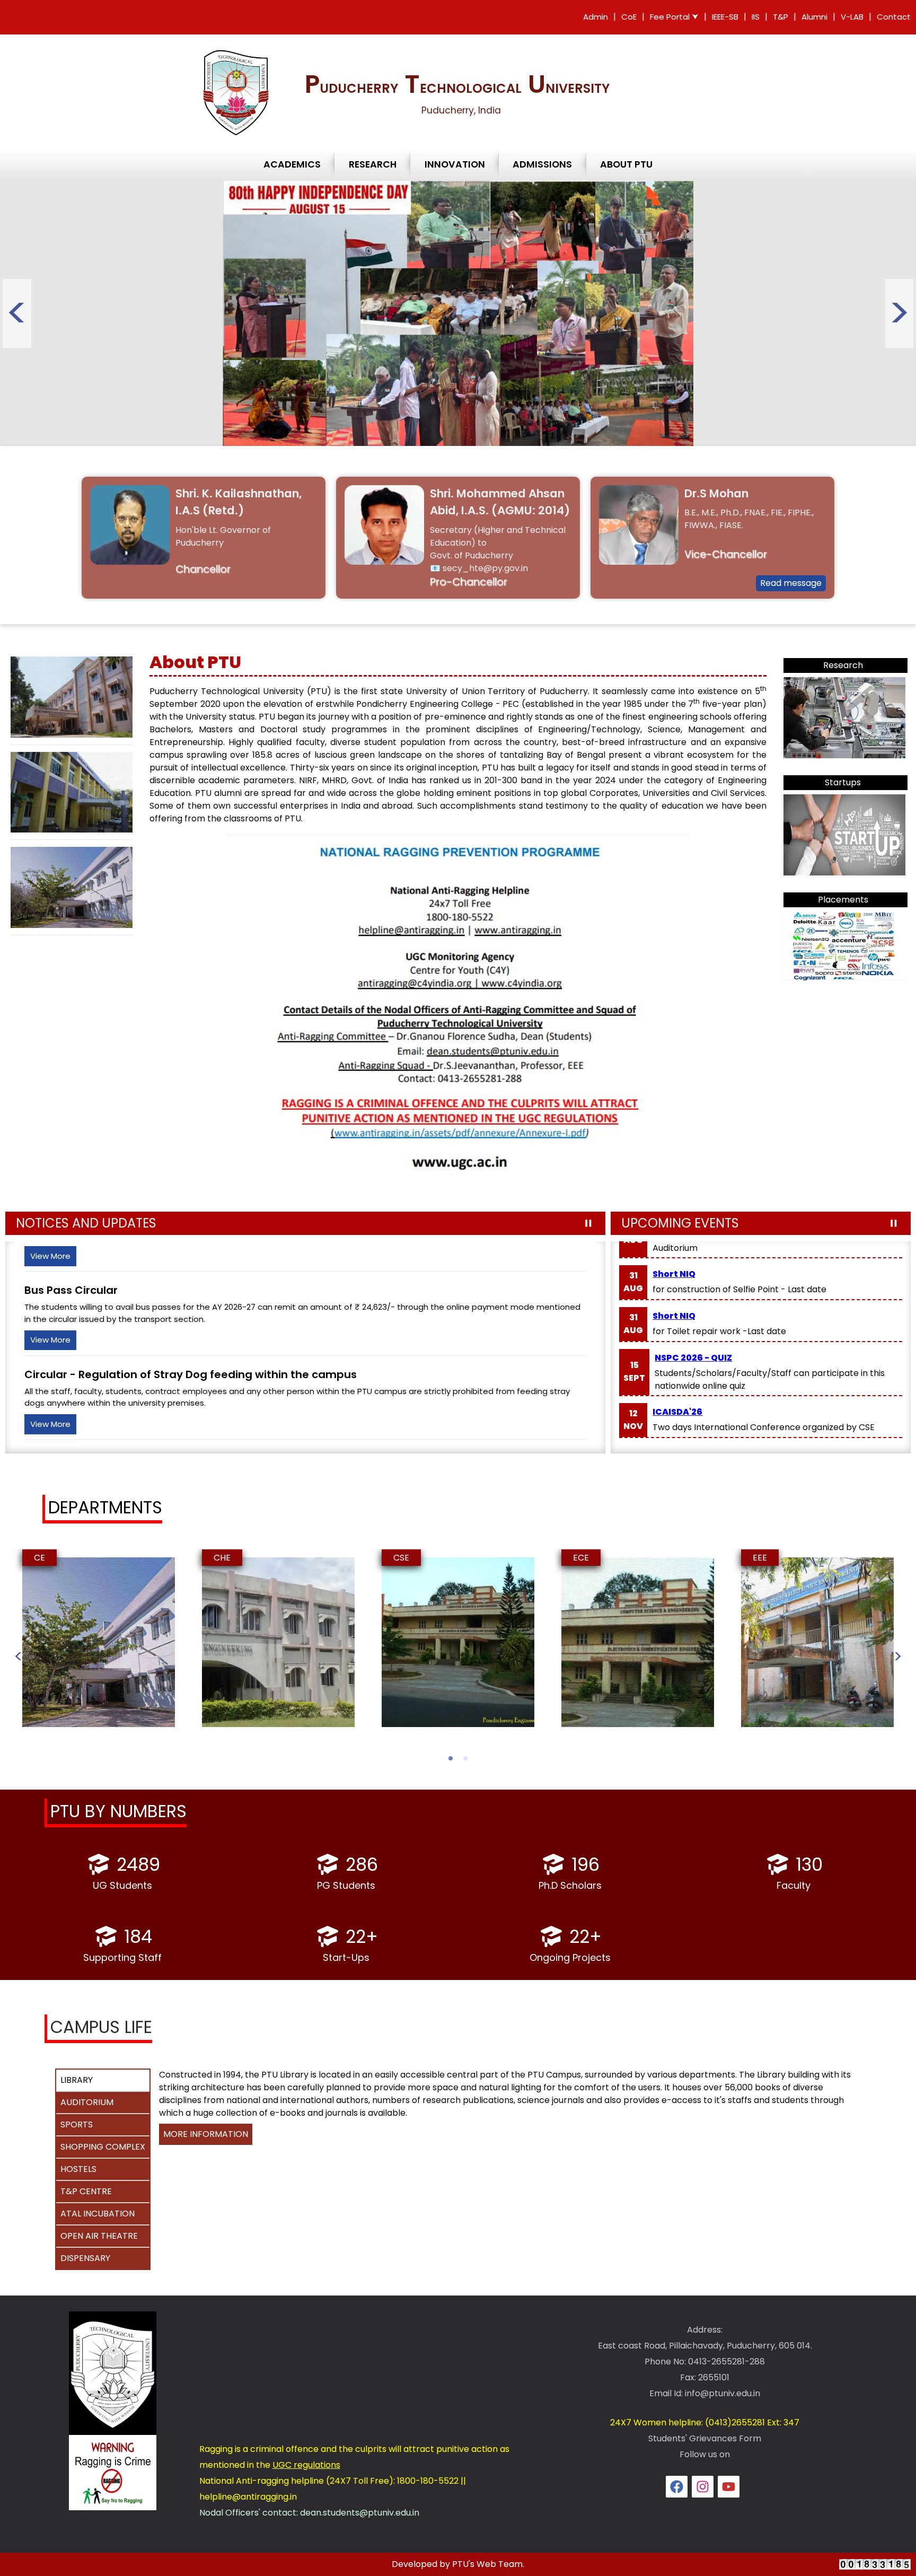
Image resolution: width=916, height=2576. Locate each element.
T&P (781, 17)
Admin (596, 17)
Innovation (455, 164)
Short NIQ (674, 1274)
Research (373, 164)
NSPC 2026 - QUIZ (693, 1358)
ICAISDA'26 (677, 1412)
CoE (629, 17)
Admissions (542, 164)
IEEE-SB (725, 17)
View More (50, 1256)
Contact (894, 17)
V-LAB (852, 17)
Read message (791, 584)
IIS (756, 17)
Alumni (814, 17)
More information (206, 2134)
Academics (292, 164)
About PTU (626, 164)
